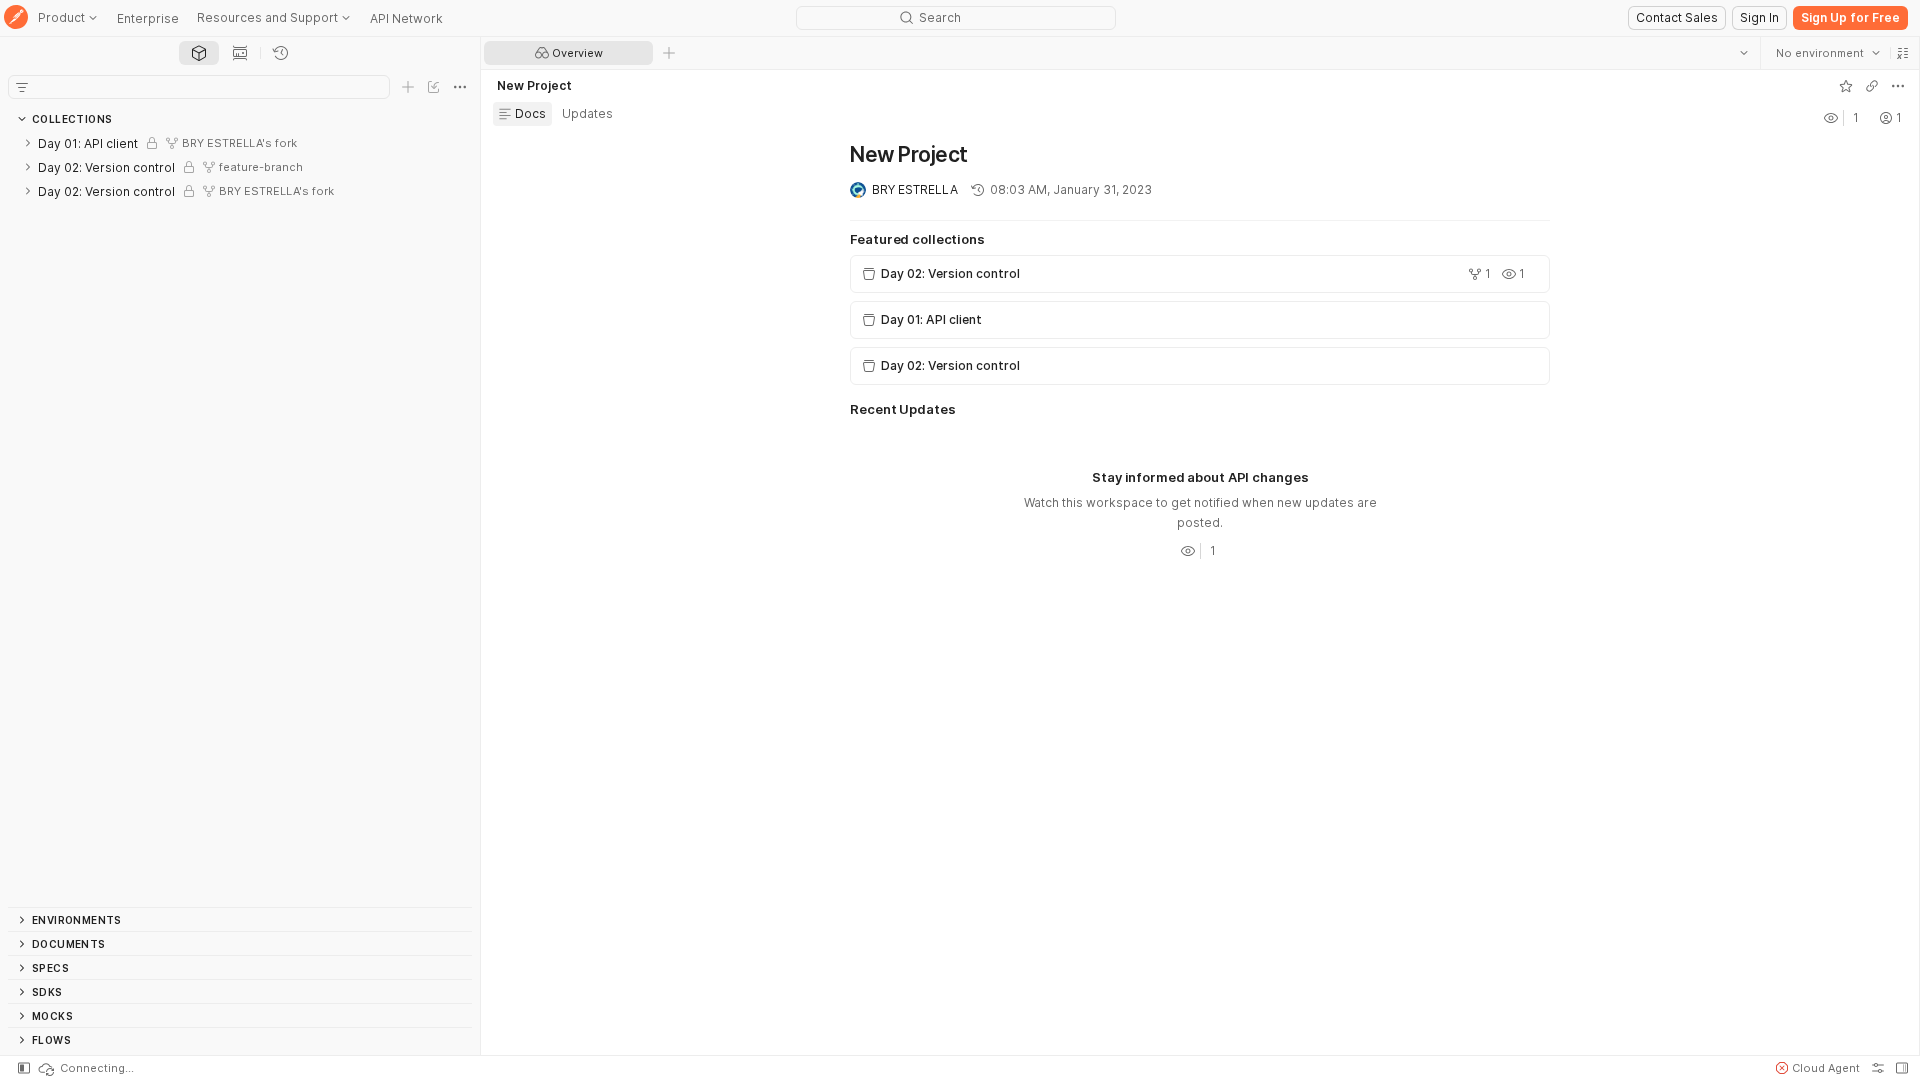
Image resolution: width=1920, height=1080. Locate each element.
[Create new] (408, 87)
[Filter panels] (22, 87)
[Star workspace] (1845, 86)
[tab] (199, 53)
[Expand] (28, 143)
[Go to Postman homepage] (16, 18)
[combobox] (1827, 53)
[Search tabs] (1743, 53)
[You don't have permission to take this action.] (669, 53)
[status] (85, 1068)
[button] (1902, 53)
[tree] (240, 519)
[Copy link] (1871, 86)
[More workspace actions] (1897, 86)
